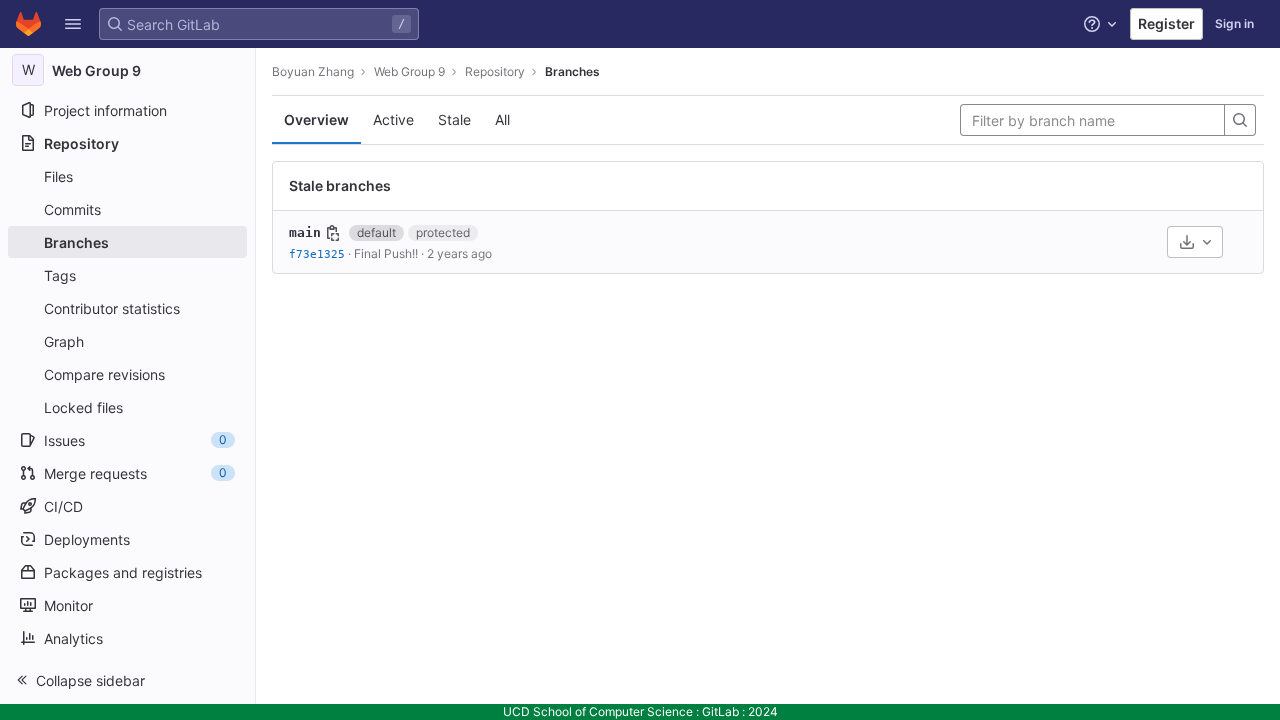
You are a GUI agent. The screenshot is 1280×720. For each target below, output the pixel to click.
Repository (495, 71)
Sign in (1234, 23)
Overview (316, 119)
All (502, 119)
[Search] (1240, 120)
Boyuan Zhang (313, 71)
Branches (572, 71)
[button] (73, 24)
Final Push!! (386, 253)
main (305, 232)
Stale (454, 119)
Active (393, 119)
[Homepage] (28, 24)
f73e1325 (317, 254)
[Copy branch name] (333, 233)
